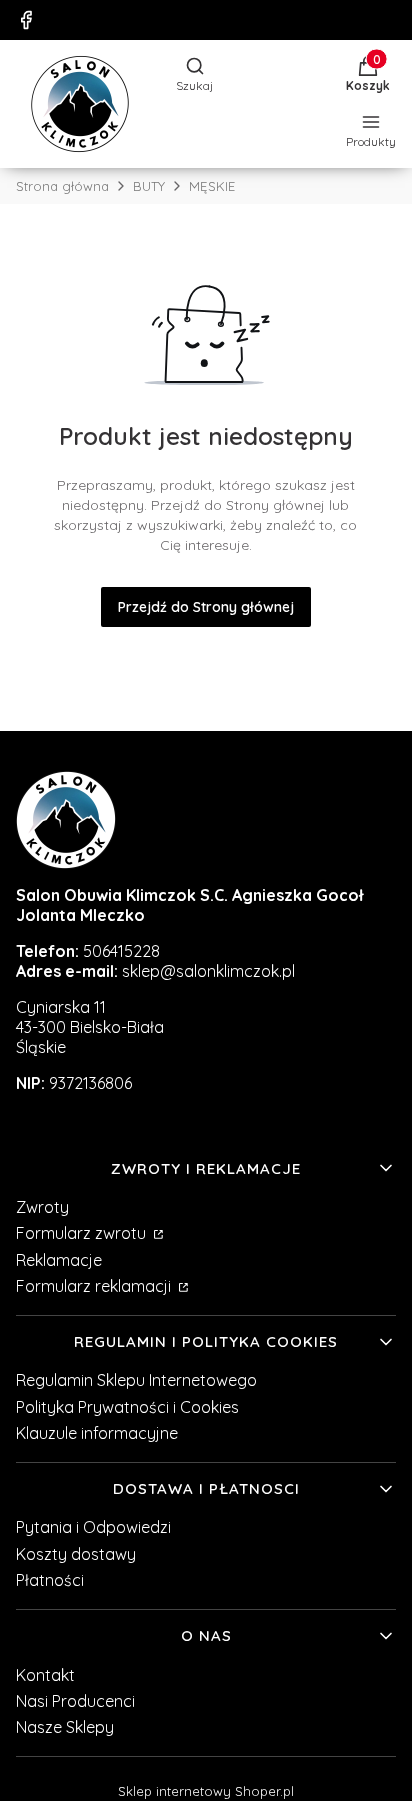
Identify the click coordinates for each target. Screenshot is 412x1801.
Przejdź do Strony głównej (206, 607)
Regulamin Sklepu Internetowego (136, 1380)
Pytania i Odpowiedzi (93, 1527)
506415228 (121, 951)
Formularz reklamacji (95, 1286)
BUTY (149, 186)
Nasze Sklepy (65, 1727)
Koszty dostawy (76, 1554)
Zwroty (42, 1207)
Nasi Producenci (75, 1701)
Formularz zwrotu (83, 1233)
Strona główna (62, 186)
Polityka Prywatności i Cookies (127, 1407)
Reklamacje (59, 1260)
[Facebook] (26, 20)
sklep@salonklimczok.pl (208, 971)
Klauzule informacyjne (97, 1433)
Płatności (50, 1580)
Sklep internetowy (206, 1791)
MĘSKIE (212, 186)
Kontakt (45, 1675)
